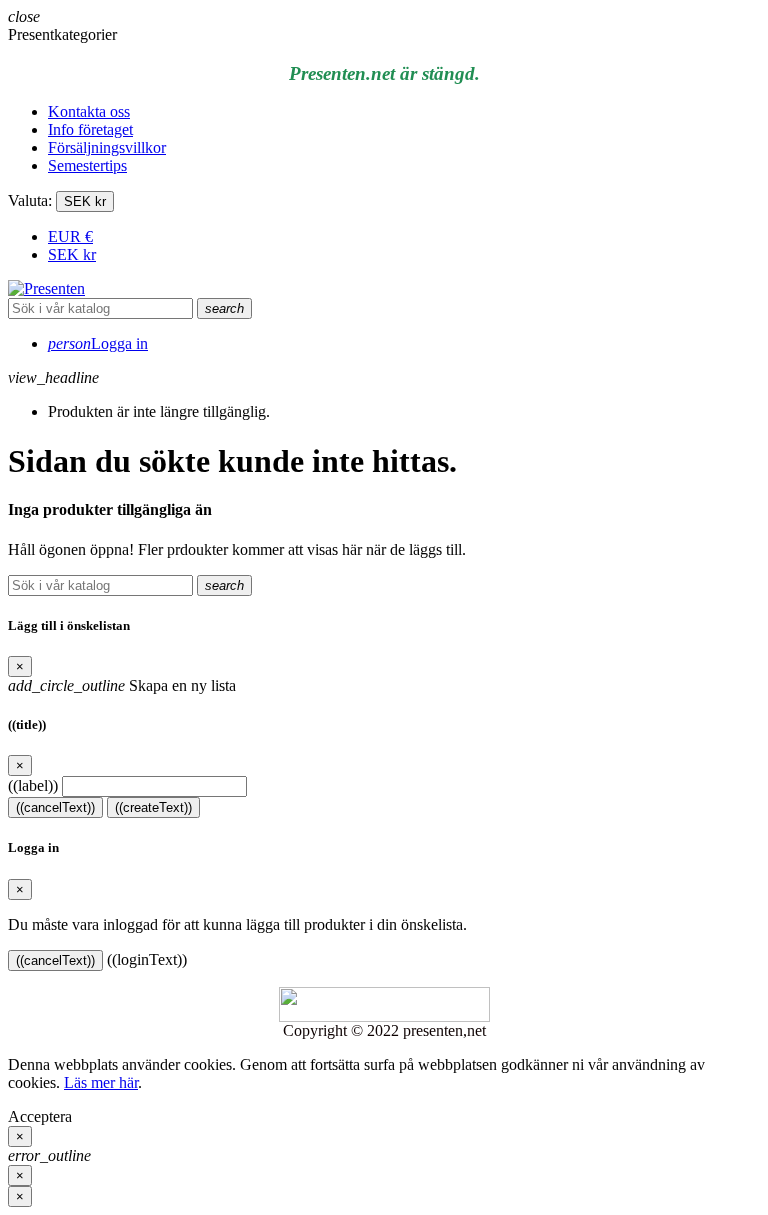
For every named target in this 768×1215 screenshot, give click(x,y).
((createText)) (153, 807)
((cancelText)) (55, 807)
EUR (70, 236)
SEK (72, 254)
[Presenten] (46, 288)
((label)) (33, 785)
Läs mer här (101, 1082)
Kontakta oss (89, 111)
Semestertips (87, 165)
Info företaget (90, 129)
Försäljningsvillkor (107, 147)
